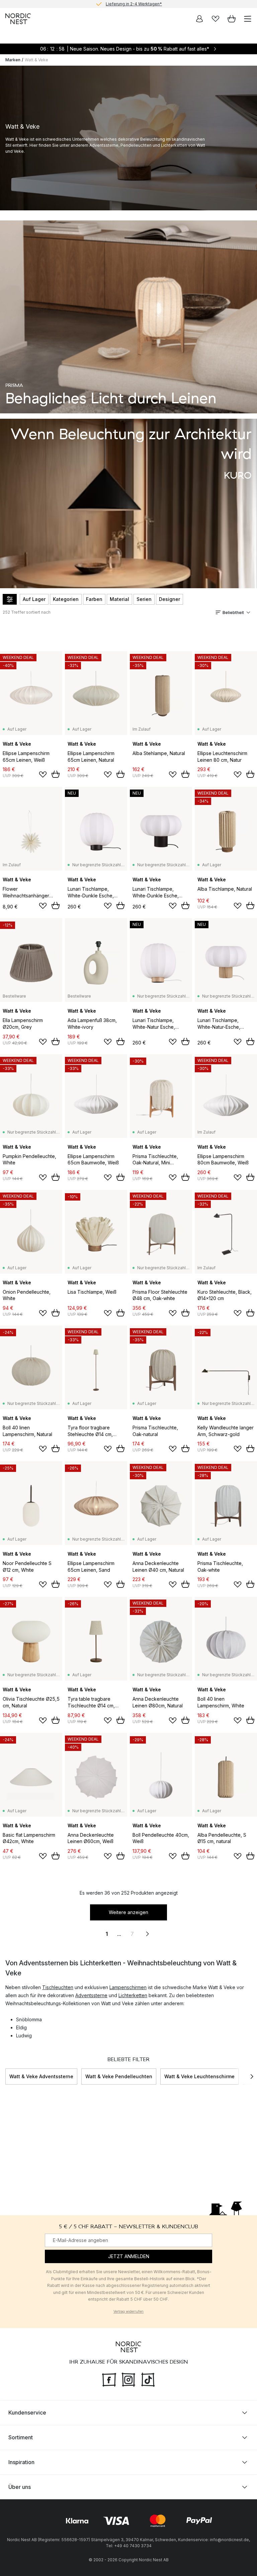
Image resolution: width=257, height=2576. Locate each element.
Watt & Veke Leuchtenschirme (199, 2076)
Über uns (20, 2487)
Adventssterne (91, 1995)
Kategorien (66, 599)
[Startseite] (18, 19)
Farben (94, 599)
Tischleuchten (58, 1987)
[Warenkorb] (232, 19)
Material (119, 599)
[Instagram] (128, 2379)
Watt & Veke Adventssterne (41, 2076)
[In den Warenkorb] (56, 774)
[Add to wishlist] (43, 774)
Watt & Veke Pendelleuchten (119, 2076)
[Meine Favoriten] (216, 19)
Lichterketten (133, 1995)
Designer (169, 599)
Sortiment (21, 2437)
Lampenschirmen (128, 1987)
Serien (144, 599)
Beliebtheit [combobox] (233, 613)
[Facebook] (109, 2379)
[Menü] (248, 19)
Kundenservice (27, 2412)
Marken (13, 60)
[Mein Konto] (199, 19)
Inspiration (21, 2462)
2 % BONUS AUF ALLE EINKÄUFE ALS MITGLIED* (134, 4)
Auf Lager (34, 599)
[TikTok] (148, 2379)
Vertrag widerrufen (128, 2311)
